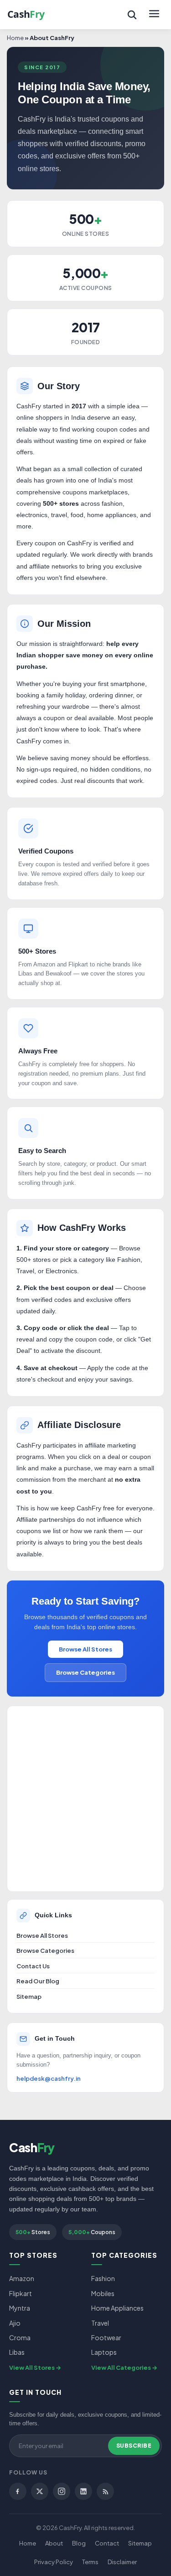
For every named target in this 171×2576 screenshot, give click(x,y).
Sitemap (29, 1997)
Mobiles (103, 2293)
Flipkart (21, 2293)
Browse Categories (85, 1672)
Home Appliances (117, 2308)
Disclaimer (122, 2562)
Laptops (104, 2352)
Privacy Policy (54, 2562)
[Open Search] (132, 15)
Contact (107, 2543)
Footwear (106, 2337)
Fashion (103, 2278)
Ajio (15, 2323)
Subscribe (134, 2446)
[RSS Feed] (105, 2491)
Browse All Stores (85, 1649)
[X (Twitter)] (40, 2491)
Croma (20, 2337)
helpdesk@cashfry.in (49, 2078)
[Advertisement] (85, 1799)
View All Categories (121, 2368)
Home (15, 38)
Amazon (22, 2278)
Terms (90, 2562)
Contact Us (33, 1966)
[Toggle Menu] (154, 15)
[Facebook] (18, 2491)
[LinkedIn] (83, 2491)
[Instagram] (62, 2491)
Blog (79, 2543)
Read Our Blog (38, 1981)
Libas (17, 2352)
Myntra (20, 2308)
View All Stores (32, 2368)
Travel (100, 2323)
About (54, 2543)
